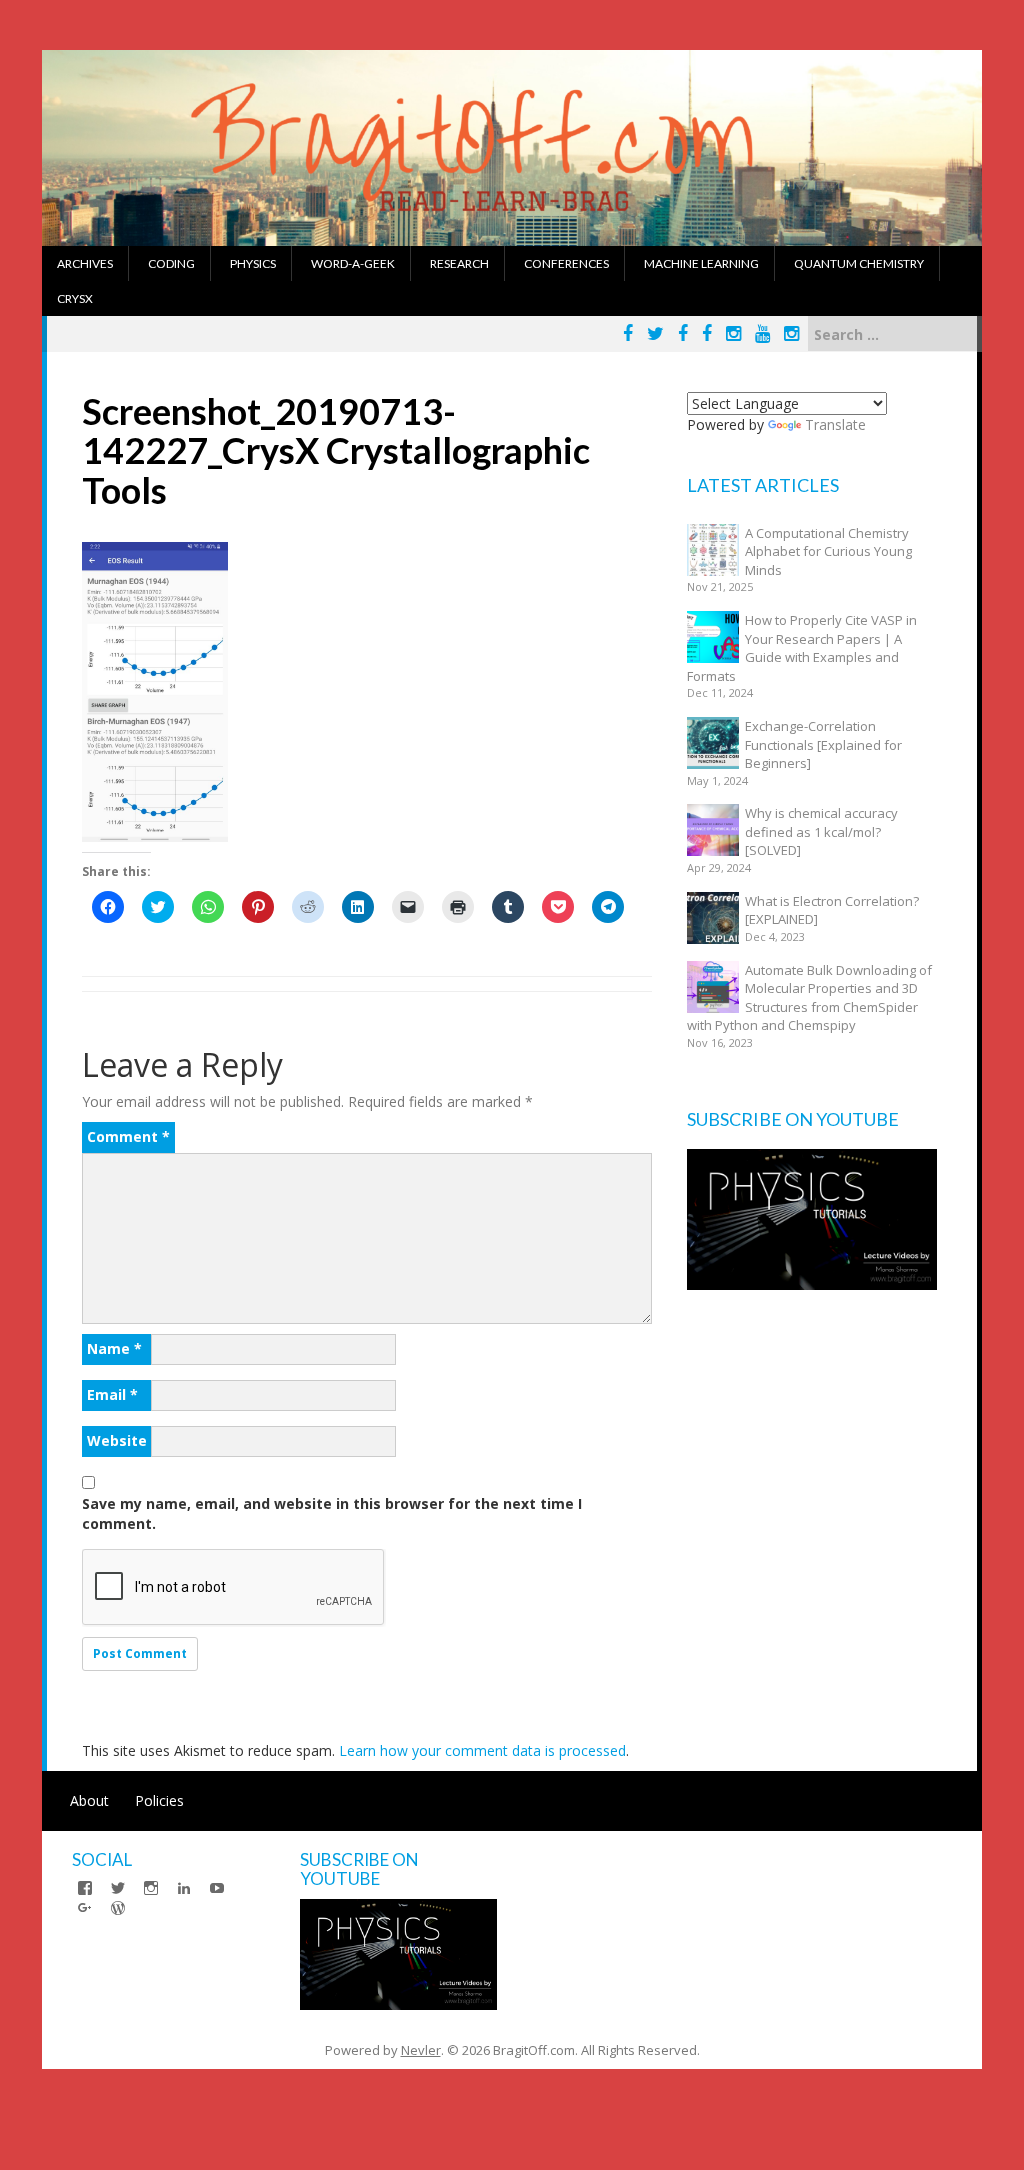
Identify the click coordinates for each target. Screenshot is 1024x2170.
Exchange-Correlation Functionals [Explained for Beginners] (823, 744)
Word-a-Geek (353, 263)
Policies (159, 1800)
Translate (835, 424)
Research (459, 263)
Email (112, 1394)
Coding (171, 263)
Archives (85, 263)
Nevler (421, 2050)
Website (117, 1440)
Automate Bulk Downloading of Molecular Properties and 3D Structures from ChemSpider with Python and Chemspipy (809, 998)
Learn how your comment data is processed (482, 1750)
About (89, 1800)
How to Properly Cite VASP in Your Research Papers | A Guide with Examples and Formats (802, 648)
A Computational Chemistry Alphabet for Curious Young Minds (828, 551)
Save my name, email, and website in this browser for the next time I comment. (332, 1513)
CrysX (75, 298)
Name (114, 1348)
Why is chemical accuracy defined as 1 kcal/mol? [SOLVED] (821, 831)
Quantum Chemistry (859, 263)
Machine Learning (701, 263)
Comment (128, 1136)
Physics (253, 263)
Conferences (566, 263)
